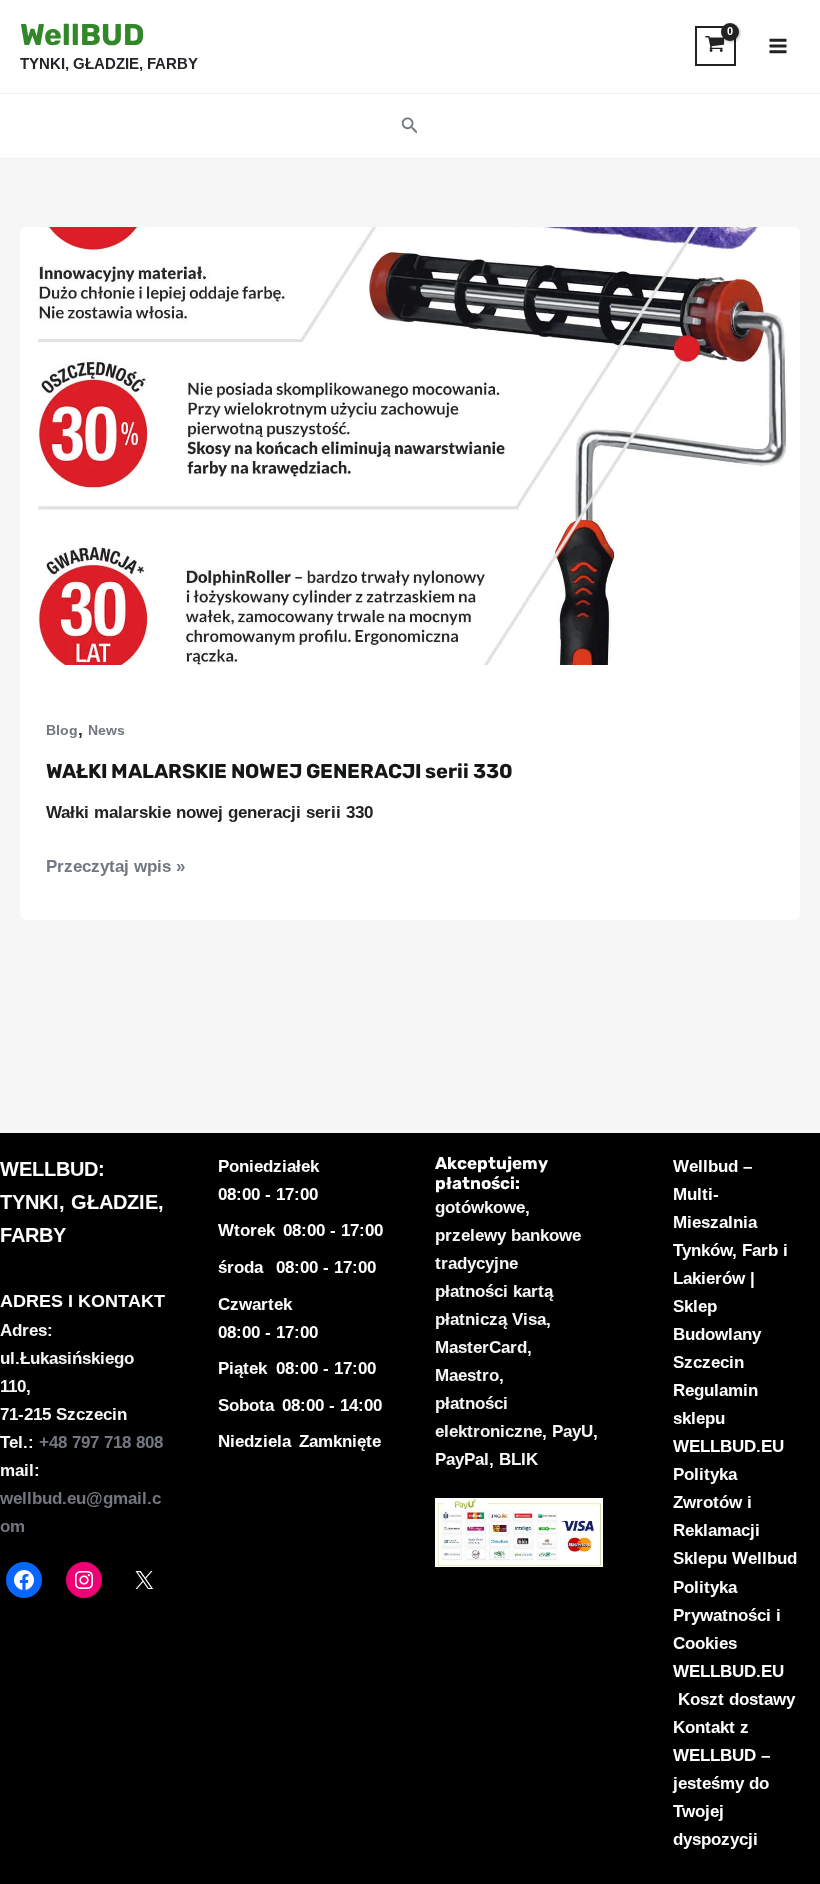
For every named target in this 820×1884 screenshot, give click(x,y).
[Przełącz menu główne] (778, 46)
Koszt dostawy (736, 1699)
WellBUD (82, 35)
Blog (62, 730)
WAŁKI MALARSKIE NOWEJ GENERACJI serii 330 (279, 771)
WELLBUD (49, 1169)
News (106, 730)
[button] (410, 126)
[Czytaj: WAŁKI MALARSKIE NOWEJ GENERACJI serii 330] (410, 444)
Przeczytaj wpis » (115, 868)
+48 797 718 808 (101, 1442)
